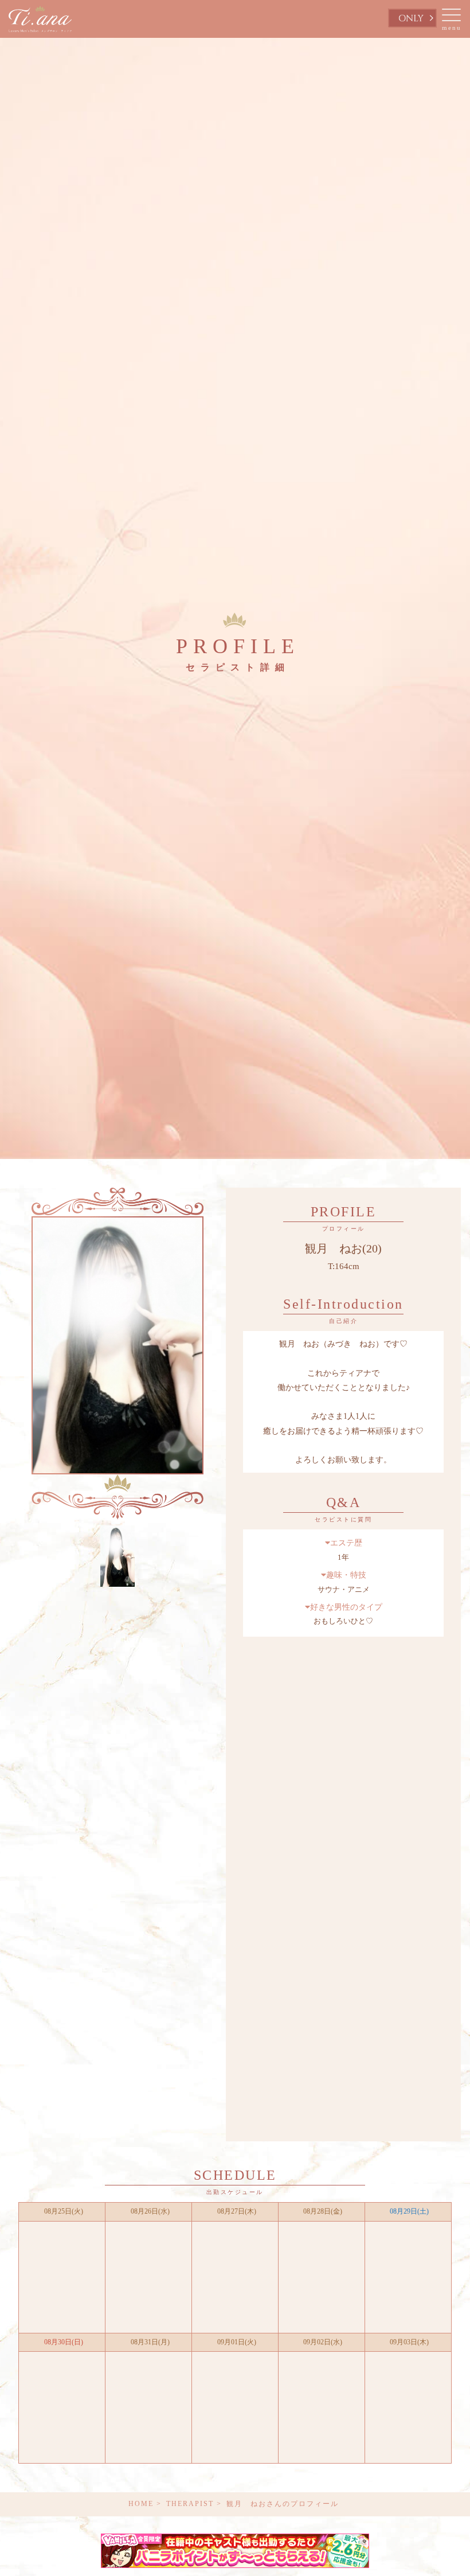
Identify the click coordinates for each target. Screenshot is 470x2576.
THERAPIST (190, 2504)
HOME (141, 2504)
